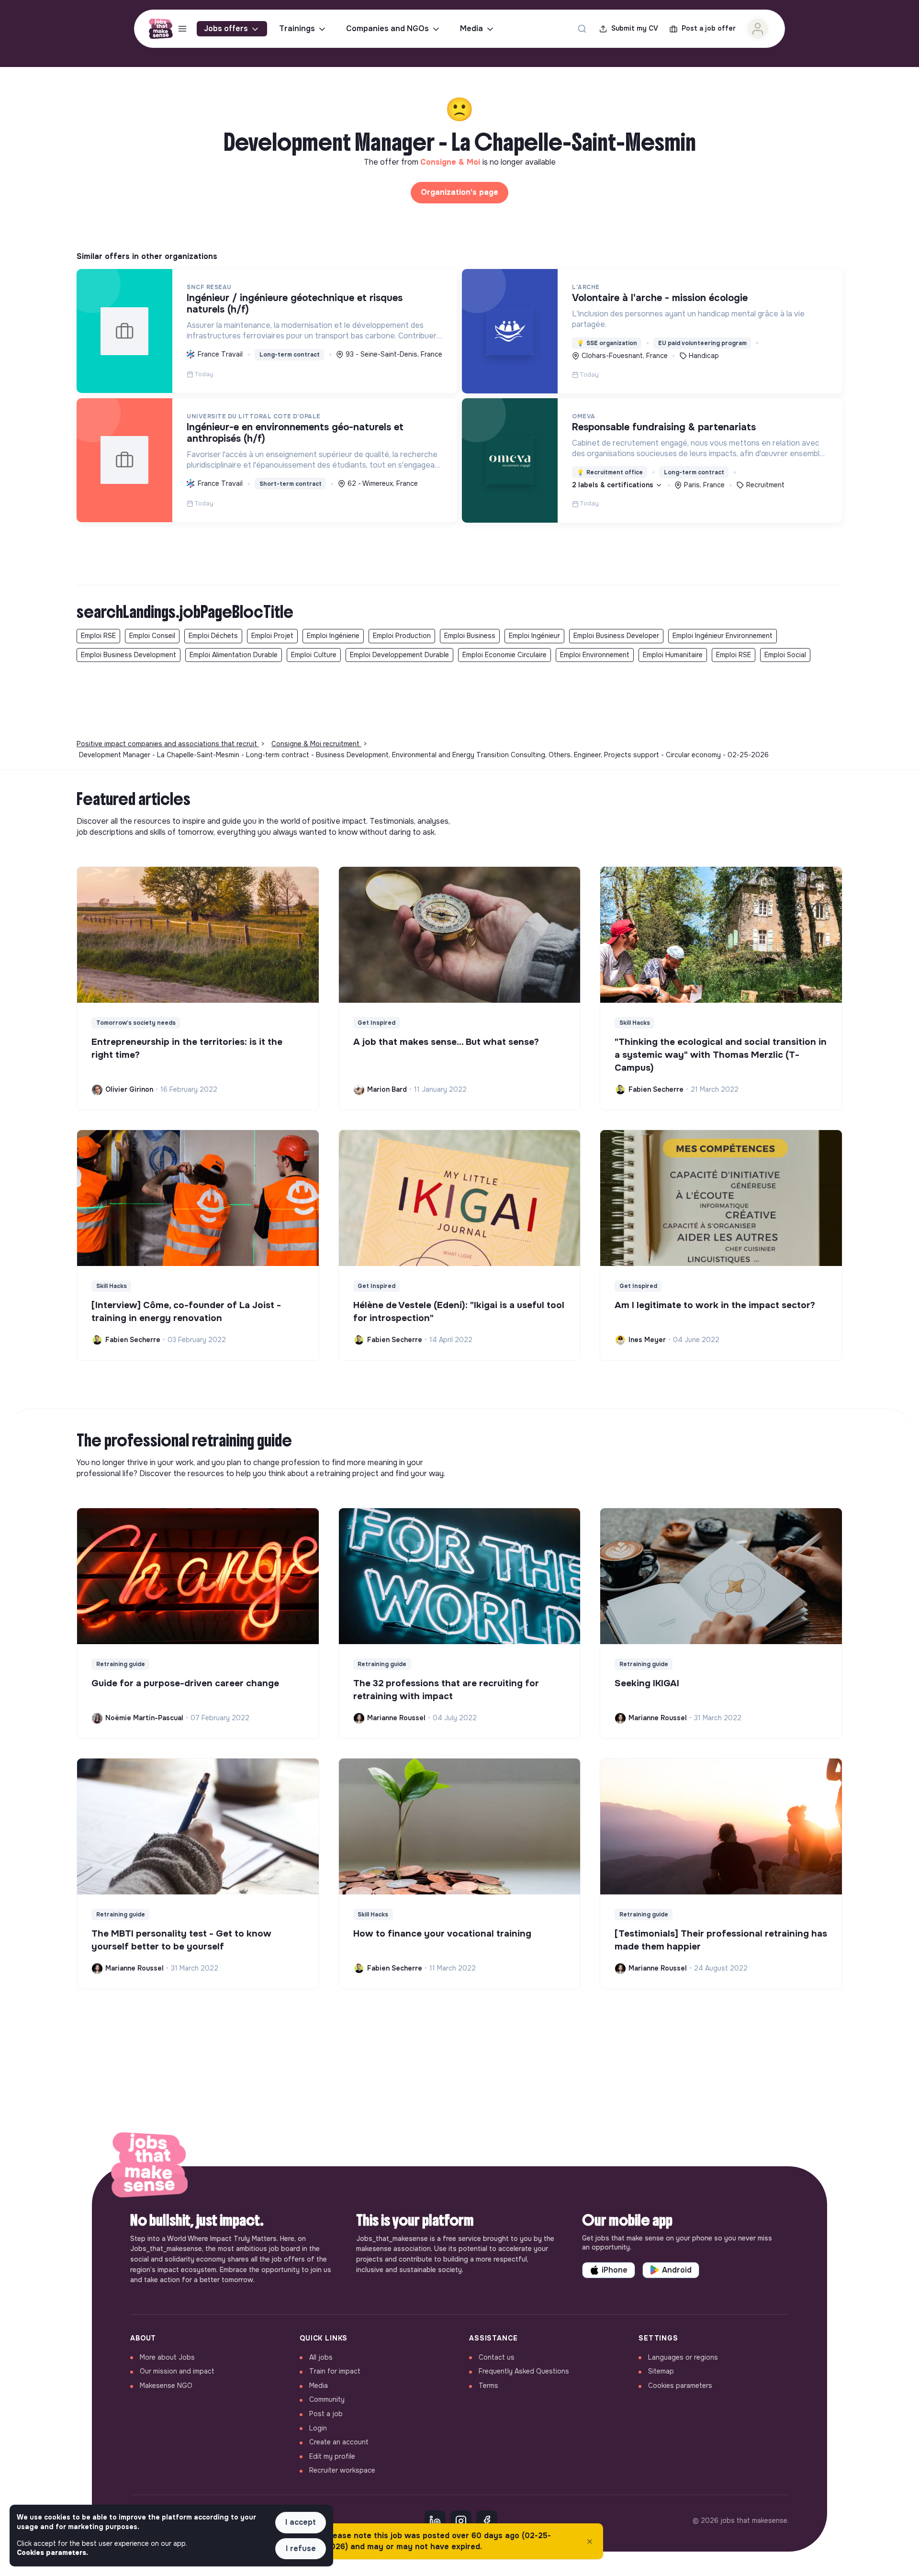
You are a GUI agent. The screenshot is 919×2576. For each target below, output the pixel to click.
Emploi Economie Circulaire (504, 655)
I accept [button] (301, 2522)
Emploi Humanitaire (673, 655)
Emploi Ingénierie (333, 636)
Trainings (297, 28)
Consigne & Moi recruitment (316, 744)
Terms (488, 2386)
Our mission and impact (177, 2371)
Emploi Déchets (213, 636)
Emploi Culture (314, 655)
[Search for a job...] (582, 29)
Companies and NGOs (387, 28)
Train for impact (335, 2371)
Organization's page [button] (459, 192)
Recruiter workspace (342, 2470)
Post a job (326, 2414)
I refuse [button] (301, 2548)
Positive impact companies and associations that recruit (168, 744)
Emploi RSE (98, 636)
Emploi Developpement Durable (399, 655)
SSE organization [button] (607, 343)
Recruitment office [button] (610, 472)
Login (318, 2428)
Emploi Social (785, 655)
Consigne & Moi (451, 162)
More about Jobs (167, 2357)
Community (327, 2399)
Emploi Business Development (129, 655)
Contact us (497, 2357)
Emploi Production (402, 636)
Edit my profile (332, 2456)
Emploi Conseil (152, 636)
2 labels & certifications (614, 485)
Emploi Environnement (595, 655)
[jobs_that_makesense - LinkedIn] (435, 2521)
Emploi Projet (272, 636)
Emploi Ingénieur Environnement (723, 636)
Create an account (339, 2442)
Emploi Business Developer (616, 636)
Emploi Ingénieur (534, 636)
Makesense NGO (166, 2386)
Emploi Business (470, 636)
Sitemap (661, 2371)
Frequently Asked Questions (524, 2371)
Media (471, 28)
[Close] (590, 2542)
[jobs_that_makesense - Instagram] (461, 2521)
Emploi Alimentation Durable (234, 655)
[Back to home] (149, 2166)
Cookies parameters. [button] (52, 2553)
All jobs (321, 2357)
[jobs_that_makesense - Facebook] (487, 2521)
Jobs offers (226, 28)
